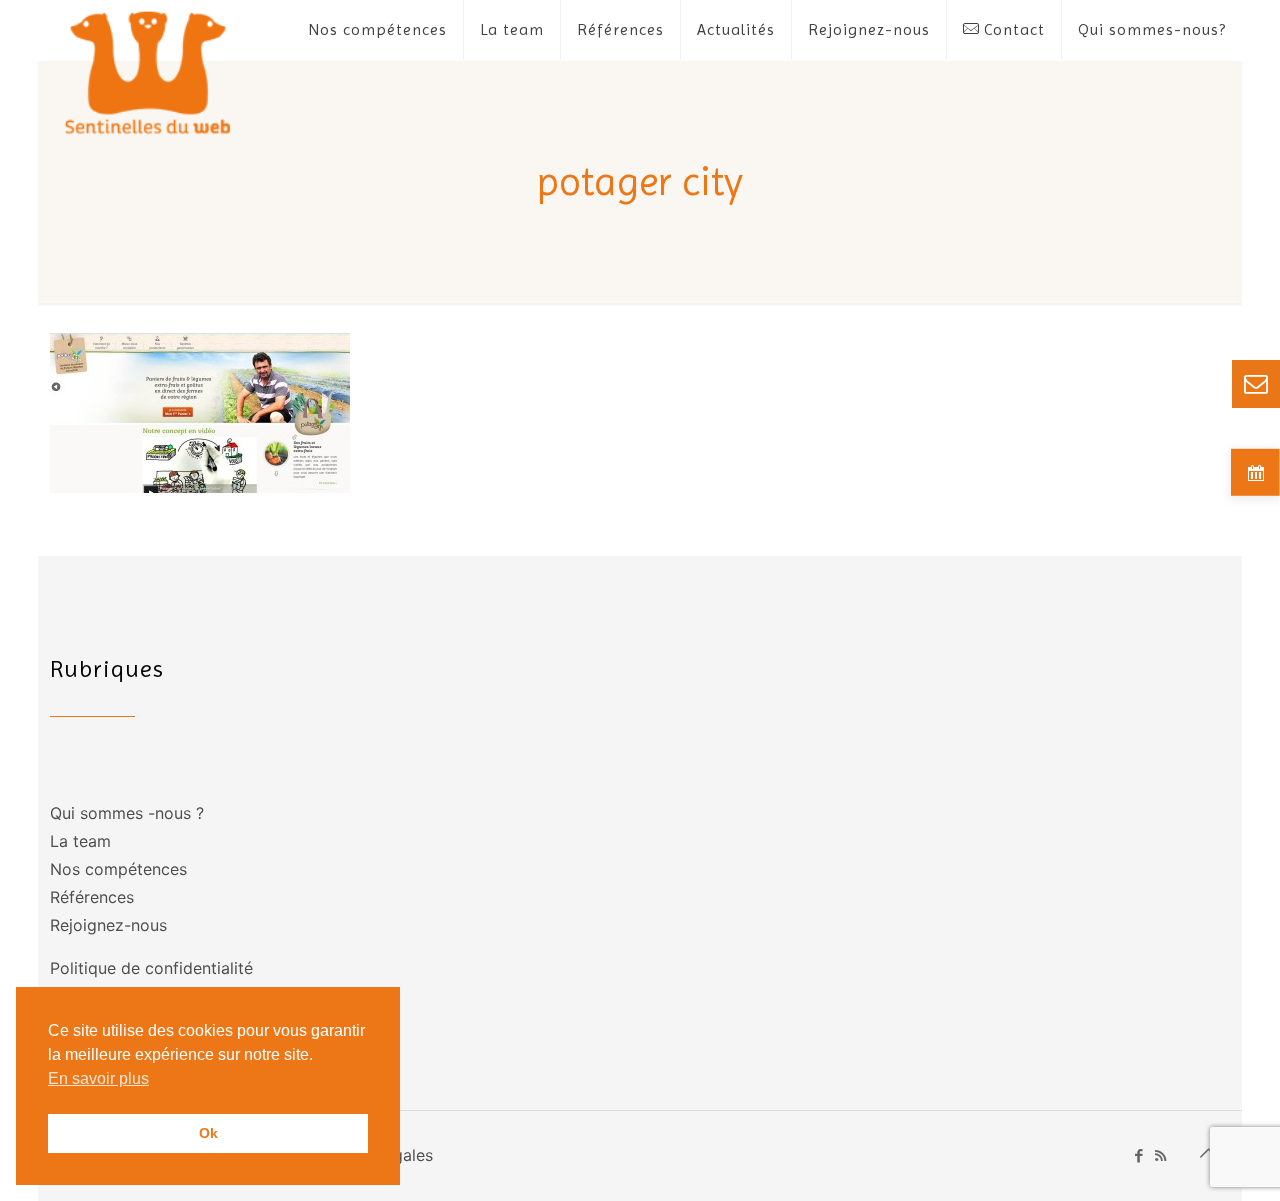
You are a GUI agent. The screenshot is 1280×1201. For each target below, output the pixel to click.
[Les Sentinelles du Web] (148, 71)
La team (80, 841)
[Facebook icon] (1139, 1155)
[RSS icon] (1160, 1155)
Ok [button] (208, 1133)
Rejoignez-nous (108, 925)
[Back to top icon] (1209, 1153)
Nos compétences (118, 869)
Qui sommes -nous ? (127, 813)
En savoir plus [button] (98, 1078)
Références (92, 897)
